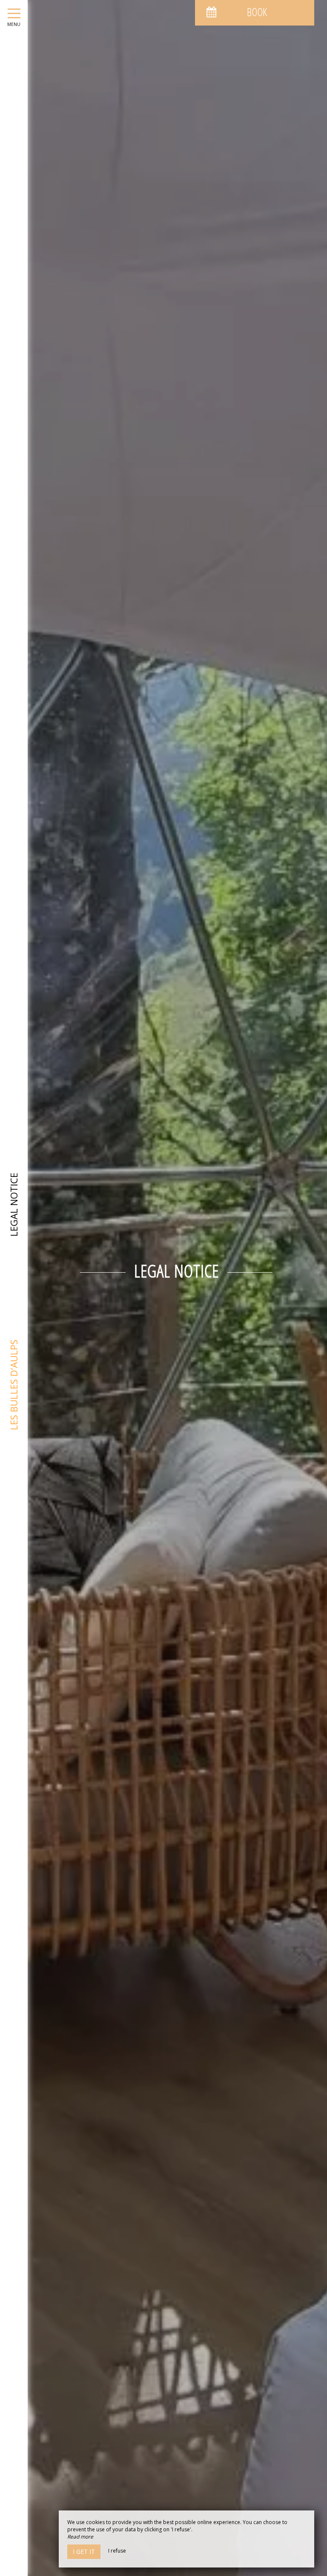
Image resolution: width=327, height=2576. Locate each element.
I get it (84, 2552)
